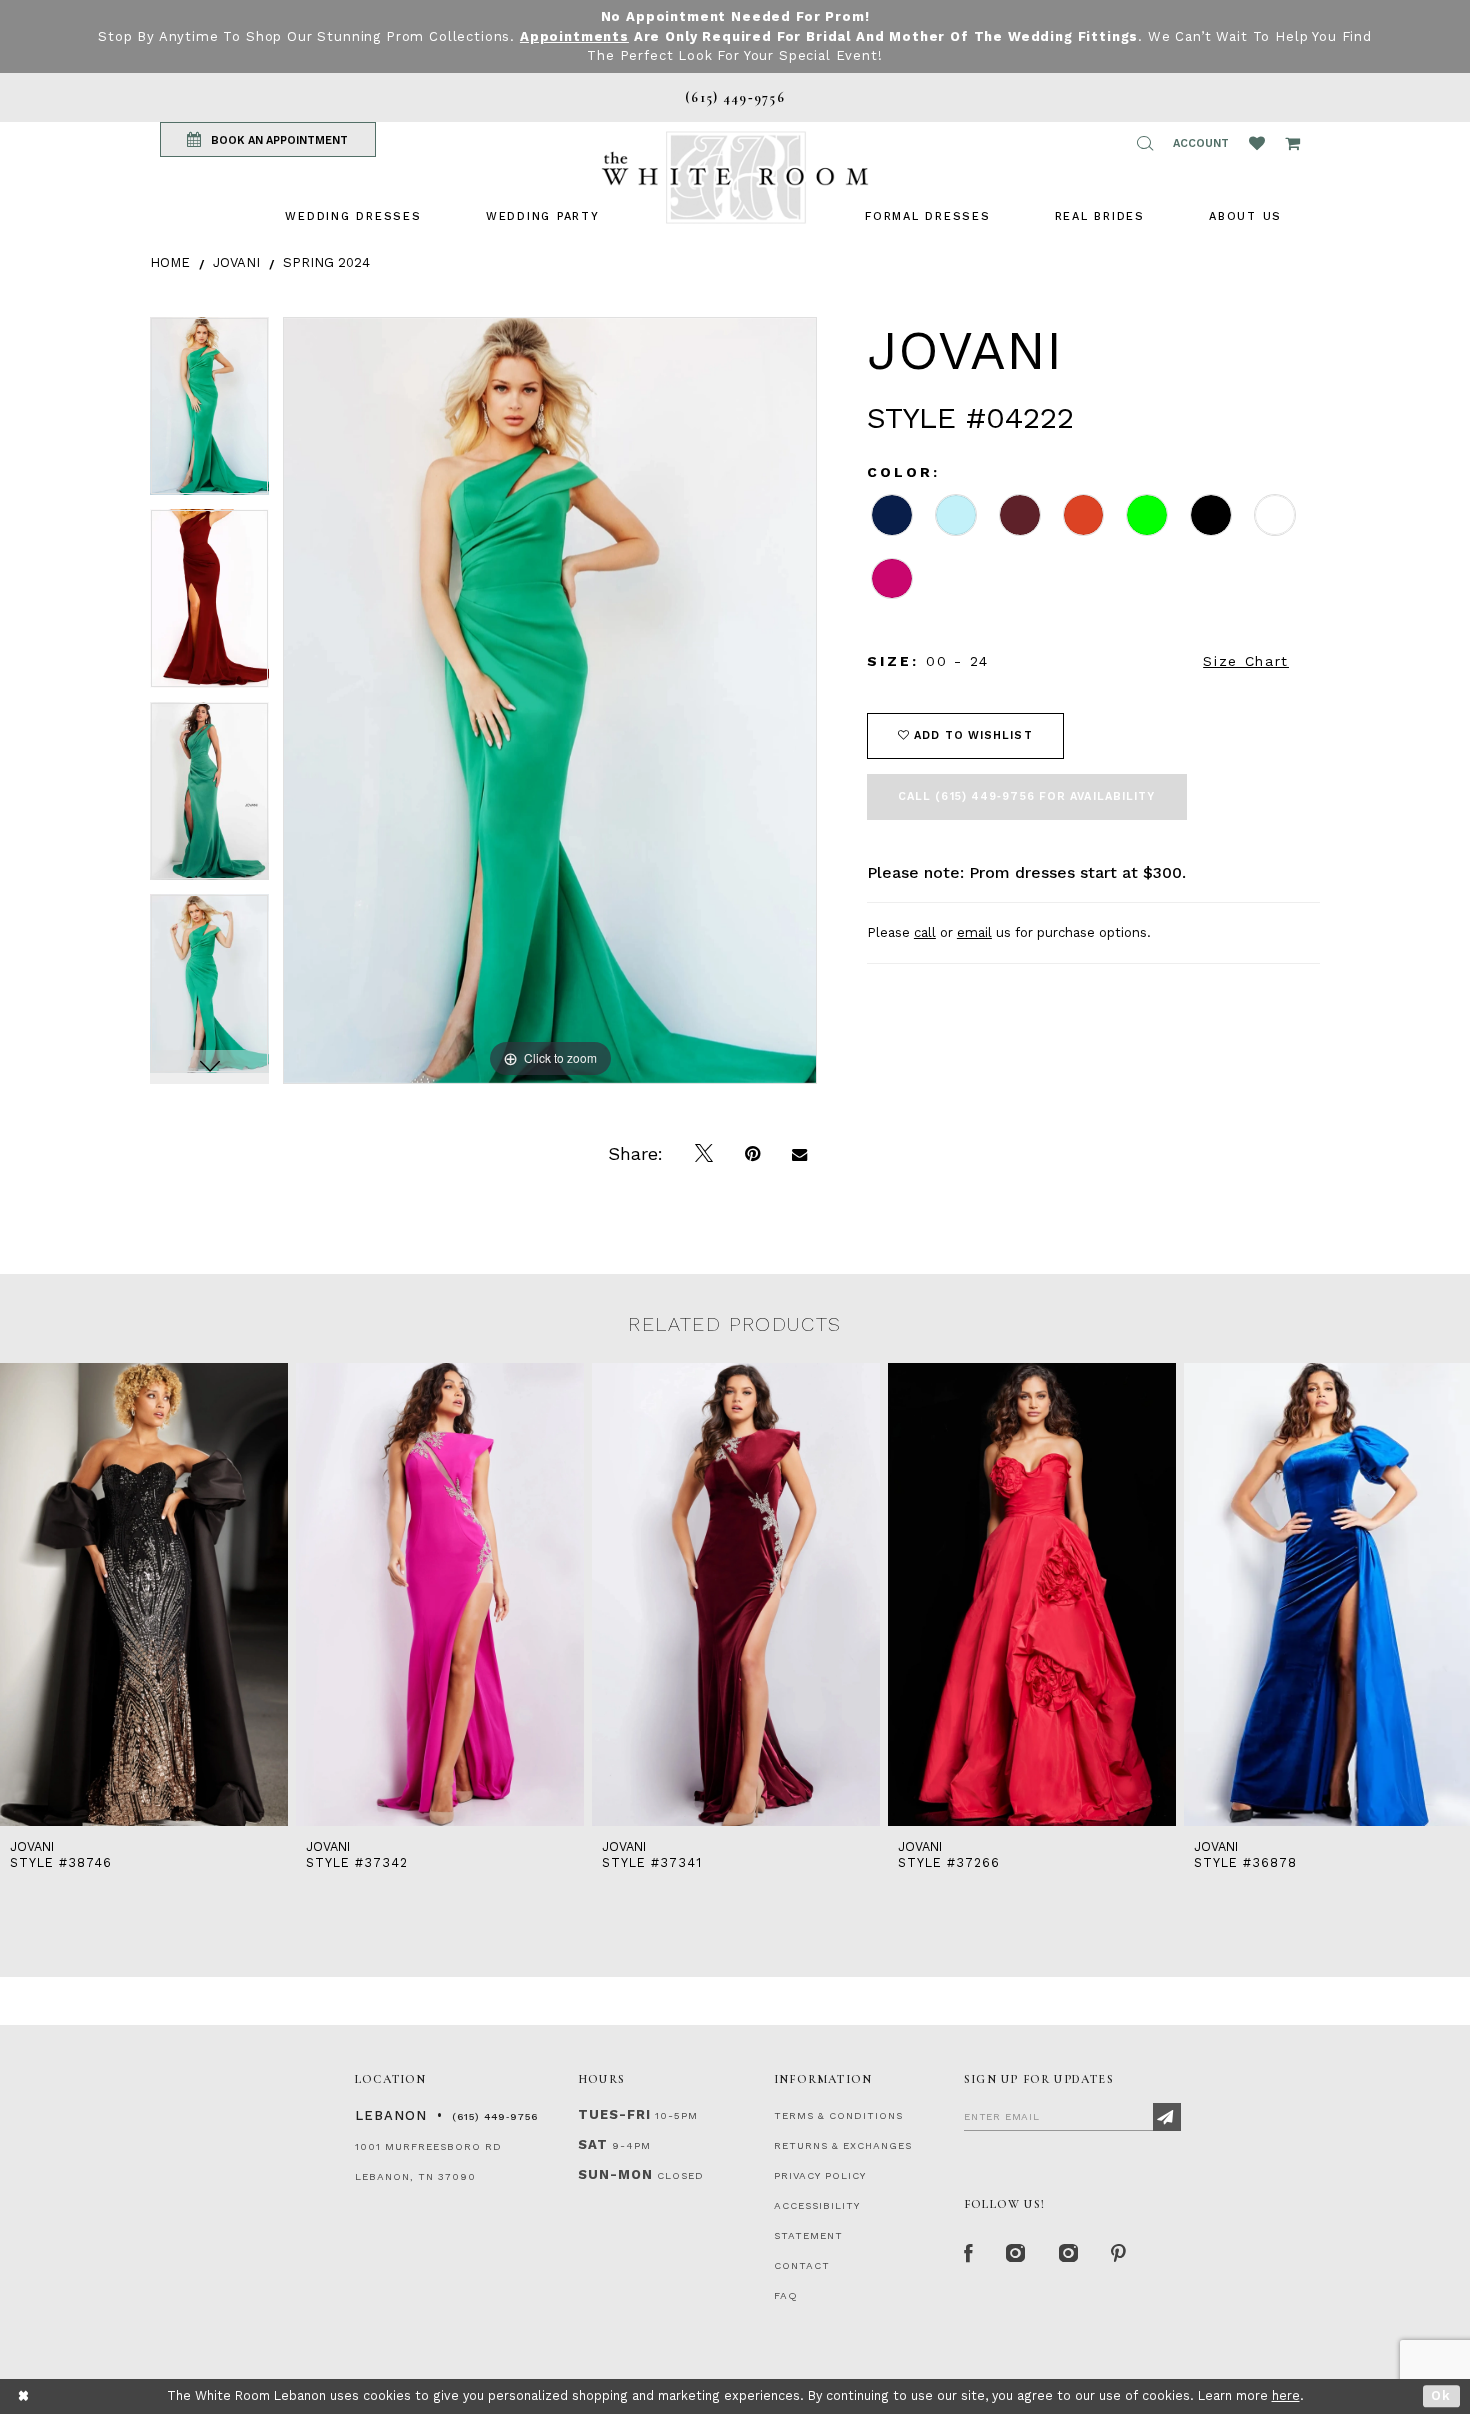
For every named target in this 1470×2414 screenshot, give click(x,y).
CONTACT (802, 2265)
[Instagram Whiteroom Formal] (1016, 2254)
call (925, 932)
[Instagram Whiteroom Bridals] (1069, 2254)
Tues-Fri (614, 2114)
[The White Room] (735, 177)
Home (170, 262)
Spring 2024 (326, 262)
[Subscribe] (1167, 2117)
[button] (1145, 143)
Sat (593, 2144)
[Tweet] (704, 1154)
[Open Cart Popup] (1292, 143)
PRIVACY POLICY (820, 2175)
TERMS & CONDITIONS (838, 2115)
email (974, 932)
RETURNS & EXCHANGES (843, 2145)
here (1286, 2395)
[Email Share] (799, 1154)
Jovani (236, 262)
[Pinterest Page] (1119, 2254)
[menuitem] (353, 216)
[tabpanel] (209, 413)
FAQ (786, 2295)
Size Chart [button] (1246, 661)
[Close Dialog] (24, 2396)
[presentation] (144, 1595)
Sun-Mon (615, 2174)
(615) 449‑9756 (495, 2116)
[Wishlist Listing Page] (1257, 143)
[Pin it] (752, 1154)
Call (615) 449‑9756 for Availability (1027, 796)
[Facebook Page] (969, 2254)
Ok (1441, 2395)
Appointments (574, 36)
